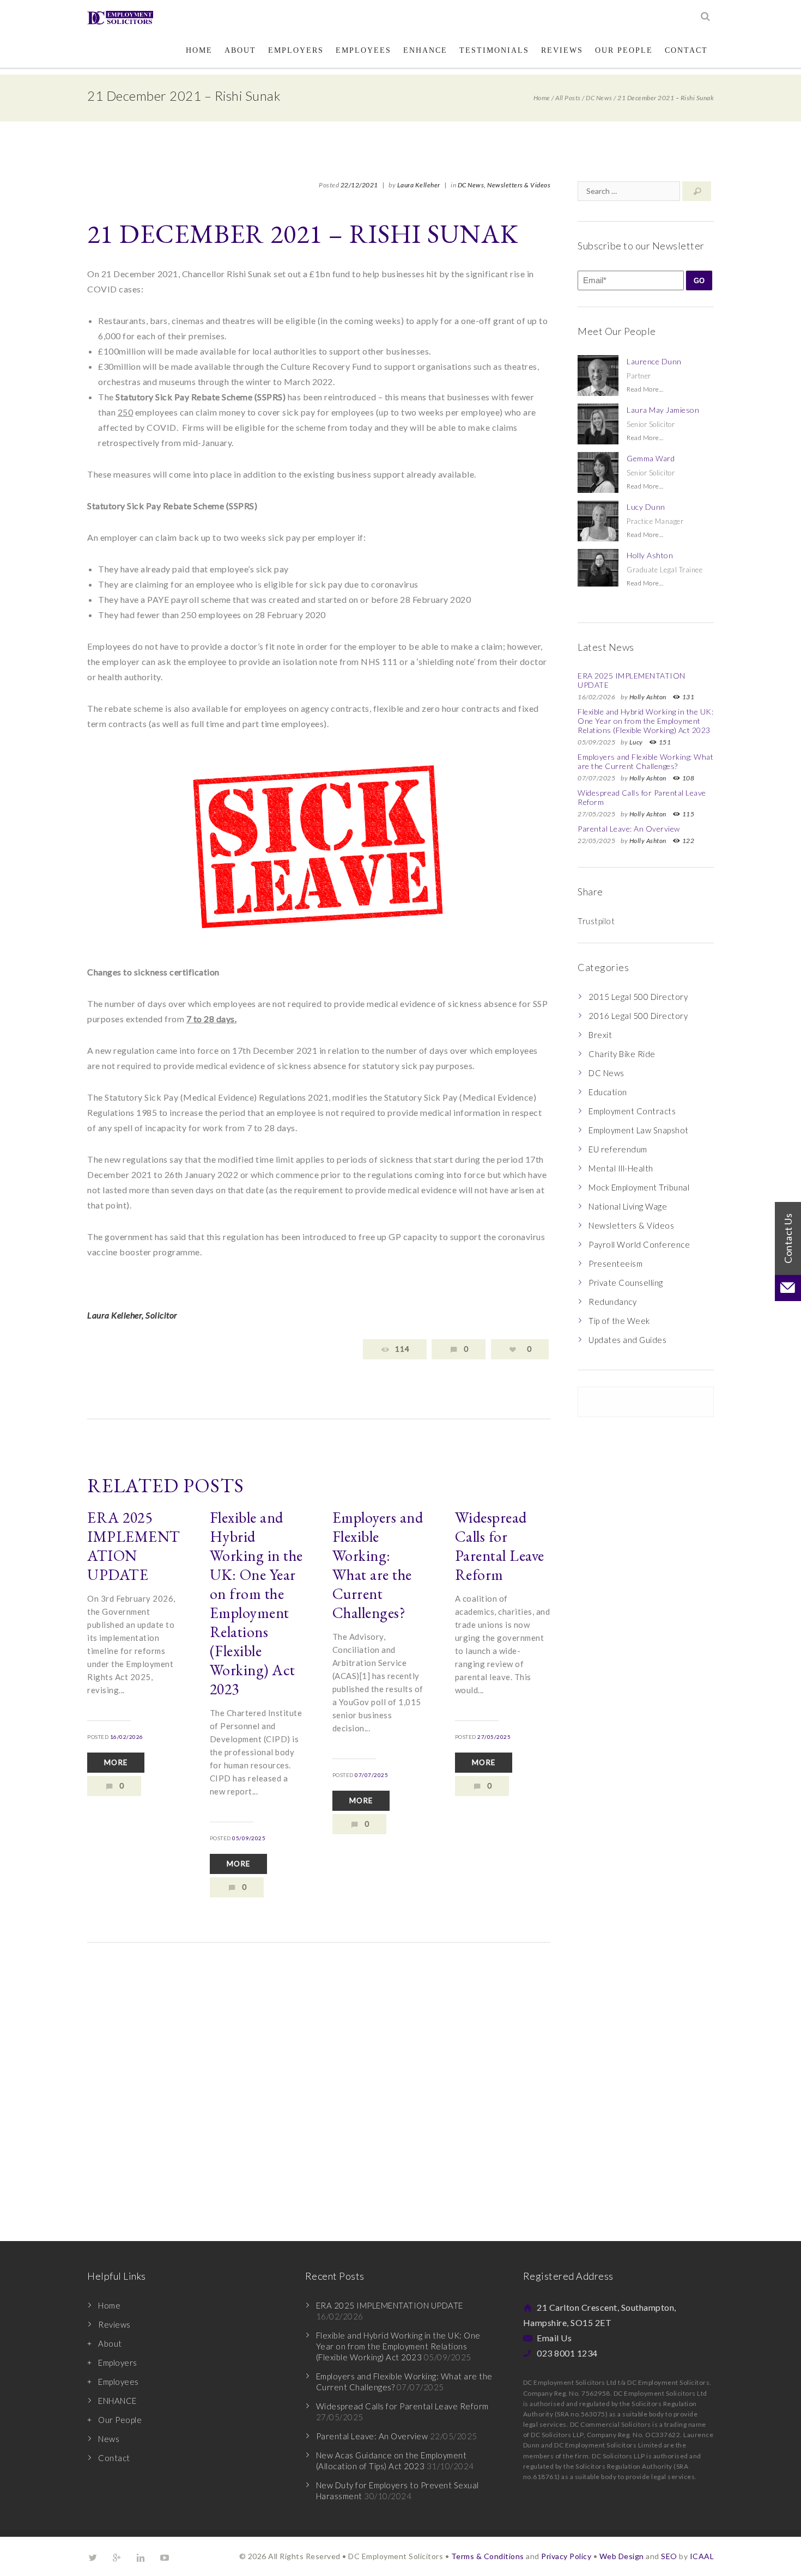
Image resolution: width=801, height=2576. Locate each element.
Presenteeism (615, 1263)
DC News (599, 98)
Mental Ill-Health (621, 1168)
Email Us (554, 2338)
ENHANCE (425, 50)
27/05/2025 (494, 1737)
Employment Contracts (632, 1111)
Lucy (636, 742)
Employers (296, 50)
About (240, 50)
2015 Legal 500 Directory (638, 997)
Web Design (622, 2556)
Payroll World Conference (639, 1244)
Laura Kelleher (419, 185)
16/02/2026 (127, 1737)
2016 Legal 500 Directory (638, 1016)
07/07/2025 (371, 1775)
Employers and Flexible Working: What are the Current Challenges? (378, 1565)
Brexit (600, 1035)
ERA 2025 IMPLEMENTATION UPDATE (134, 1546)
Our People (624, 50)
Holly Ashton (648, 697)
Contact (686, 50)
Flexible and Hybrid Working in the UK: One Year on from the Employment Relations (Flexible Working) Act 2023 (256, 1603)
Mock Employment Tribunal (639, 1187)
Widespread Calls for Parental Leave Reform (500, 1546)
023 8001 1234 (567, 2353)
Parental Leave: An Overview (629, 829)
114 (402, 1349)
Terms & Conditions (488, 2556)
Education (608, 1092)
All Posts (568, 98)
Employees (363, 50)
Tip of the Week (619, 1321)
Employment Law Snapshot (639, 1130)
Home (199, 50)
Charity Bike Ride (622, 1054)
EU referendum (618, 1149)
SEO (669, 2556)
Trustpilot (596, 921)
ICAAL (702, 2556)
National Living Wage (628, 1206)
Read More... (645, 389)
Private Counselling (626, 1283)
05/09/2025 (249, 1838)
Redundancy (612, 1302)
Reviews (562, 50)
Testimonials (494, 50)
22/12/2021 (359, 185)
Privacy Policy (566, 2556)
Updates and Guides (627, 1340)
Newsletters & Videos (519, 185)
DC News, (472, 185)
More (116, 1762)
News (109, 2439)
